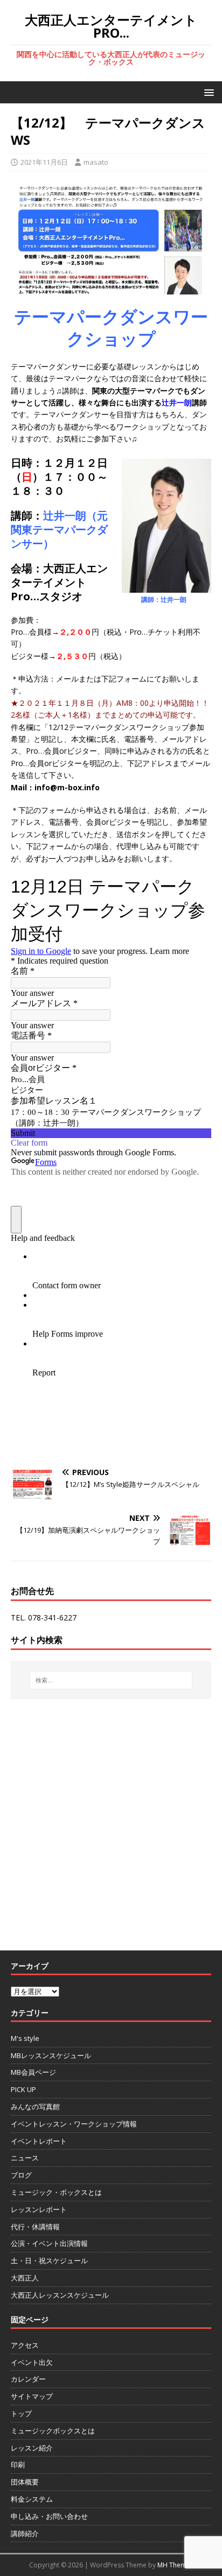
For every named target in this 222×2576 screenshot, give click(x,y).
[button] (207, 92)
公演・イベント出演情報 (49, 2243)
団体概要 (25, 2482)
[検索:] (111, 1680)
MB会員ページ (33, 2072)
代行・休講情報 (35, 2227)
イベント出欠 (32, 2362)
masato (96, 162)
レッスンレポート (39, 2209)
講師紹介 (25, 2533)
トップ (21, 2413)
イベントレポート (39, 2141)
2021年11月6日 (44, 162)
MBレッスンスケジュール (51, 2055)
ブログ (21, 2175)
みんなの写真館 (35, 2107)
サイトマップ (32, 2396)
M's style (25, 2038)
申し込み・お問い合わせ (49, 2516)
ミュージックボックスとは (53, 2431)
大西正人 (25, 2278)
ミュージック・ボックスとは (56, 2192)
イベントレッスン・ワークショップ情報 (74, 2124)
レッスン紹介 (32, 2448)
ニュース (25, 2158)
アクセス (25, 2345)
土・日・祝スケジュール (49, 2261)
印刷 (18, 2465)
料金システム (32, 2499)
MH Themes (175, 2565)
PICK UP (23, 2089)
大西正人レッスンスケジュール (60, 2295)
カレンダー (28, 2379)
